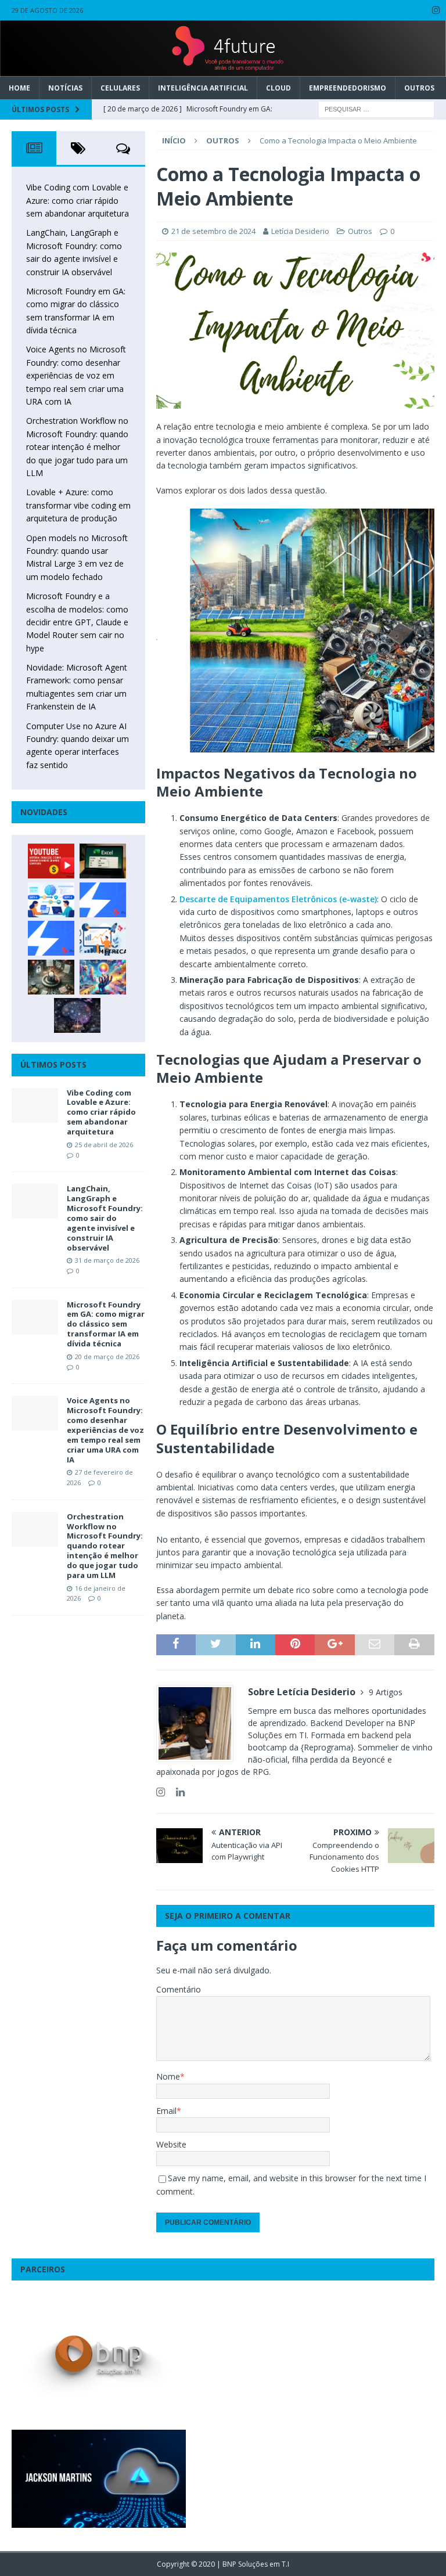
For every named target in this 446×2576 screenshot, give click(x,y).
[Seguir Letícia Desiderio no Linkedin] (176, 1792)
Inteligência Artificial (203, 88)
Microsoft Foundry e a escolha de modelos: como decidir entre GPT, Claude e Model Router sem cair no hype (77, 622)
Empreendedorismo (348, 88)
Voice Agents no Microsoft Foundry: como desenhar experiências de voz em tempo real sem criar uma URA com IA (76, 375)
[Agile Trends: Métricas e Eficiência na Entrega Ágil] (103, 938)
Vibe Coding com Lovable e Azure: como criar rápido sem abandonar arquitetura (78, 200)
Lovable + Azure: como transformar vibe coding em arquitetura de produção (78, 505)
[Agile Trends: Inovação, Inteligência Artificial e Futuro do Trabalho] (103, 900)
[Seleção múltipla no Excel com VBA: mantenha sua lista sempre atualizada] (103, 861)
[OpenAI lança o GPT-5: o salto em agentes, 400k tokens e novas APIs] (51, 900)
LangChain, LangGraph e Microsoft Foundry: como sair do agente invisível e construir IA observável (105, 1218)
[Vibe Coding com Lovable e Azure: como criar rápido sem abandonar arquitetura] (35, 1105)
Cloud (278, 88)
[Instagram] (436, 10)
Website (171, 2144)
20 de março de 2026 (107, 1357)
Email (166, 2111)
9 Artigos (386, 1692)
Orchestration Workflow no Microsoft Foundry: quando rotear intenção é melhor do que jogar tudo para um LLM (77, 447)
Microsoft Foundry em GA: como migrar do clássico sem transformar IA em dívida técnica (106, 1324)
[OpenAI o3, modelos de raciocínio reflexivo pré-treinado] (77, 1015)
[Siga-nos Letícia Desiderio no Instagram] (161, 1792)
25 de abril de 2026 (104, 1145)
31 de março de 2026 (107, 1260)
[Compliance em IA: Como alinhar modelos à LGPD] (51, 977)
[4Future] (223, 70)
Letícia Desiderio (300, 231)
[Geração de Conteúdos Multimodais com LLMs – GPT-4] (103, 977)
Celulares (120, 88)
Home (19, 88)
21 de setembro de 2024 (213, 231)
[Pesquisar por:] (376, 108)
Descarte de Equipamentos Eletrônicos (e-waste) (278, 899)
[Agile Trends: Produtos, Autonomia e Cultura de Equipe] (51, 938)
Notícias (65, 88)
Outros (419, 88)
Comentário (179, 1989)
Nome (168, 2076)
